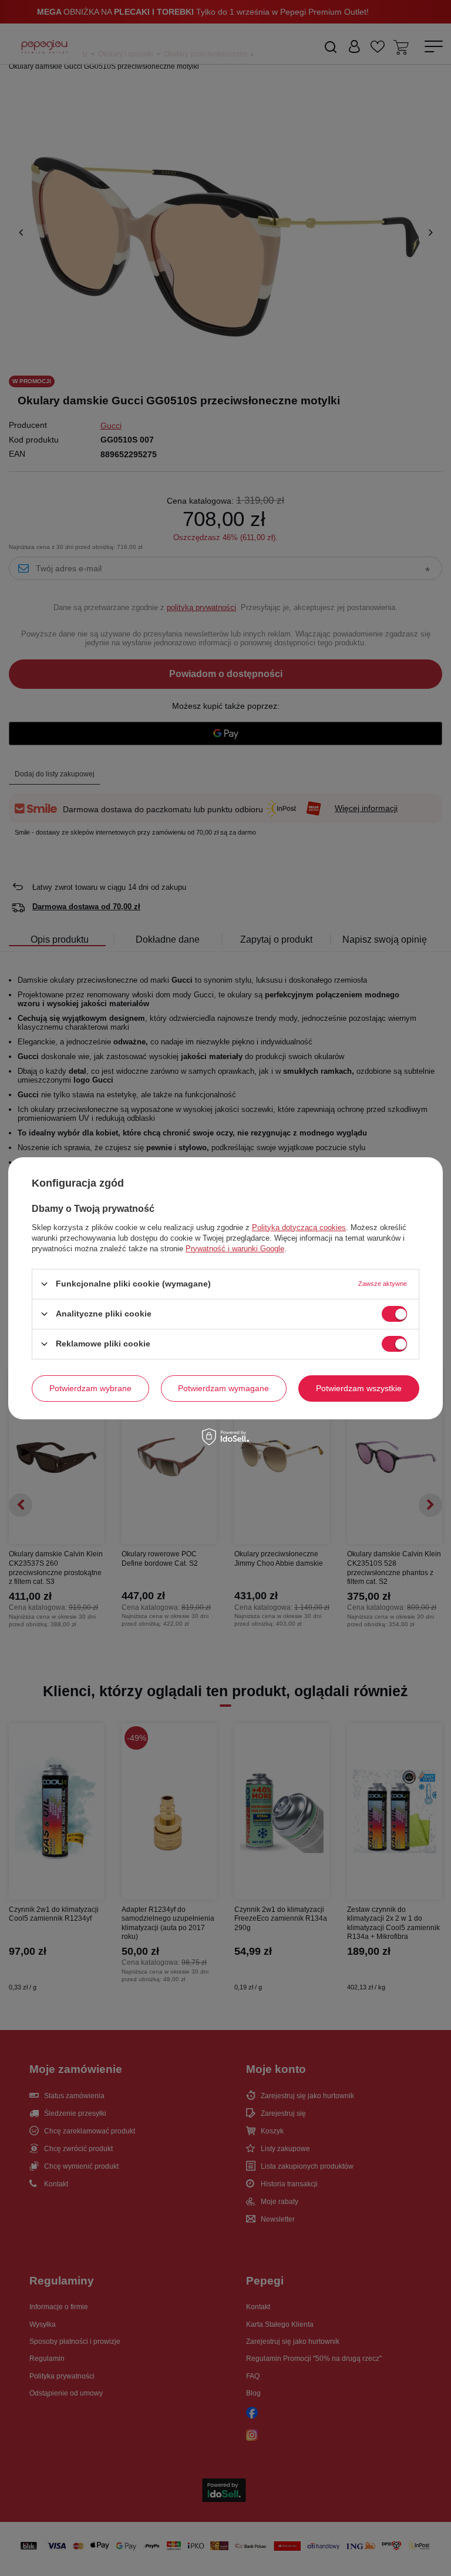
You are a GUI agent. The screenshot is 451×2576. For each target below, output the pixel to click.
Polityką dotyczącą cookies (299, 1227)
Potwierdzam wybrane (90, 1388)
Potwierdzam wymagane (223, 1388)
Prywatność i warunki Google (235, 1248)
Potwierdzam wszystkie (359, 1388)
